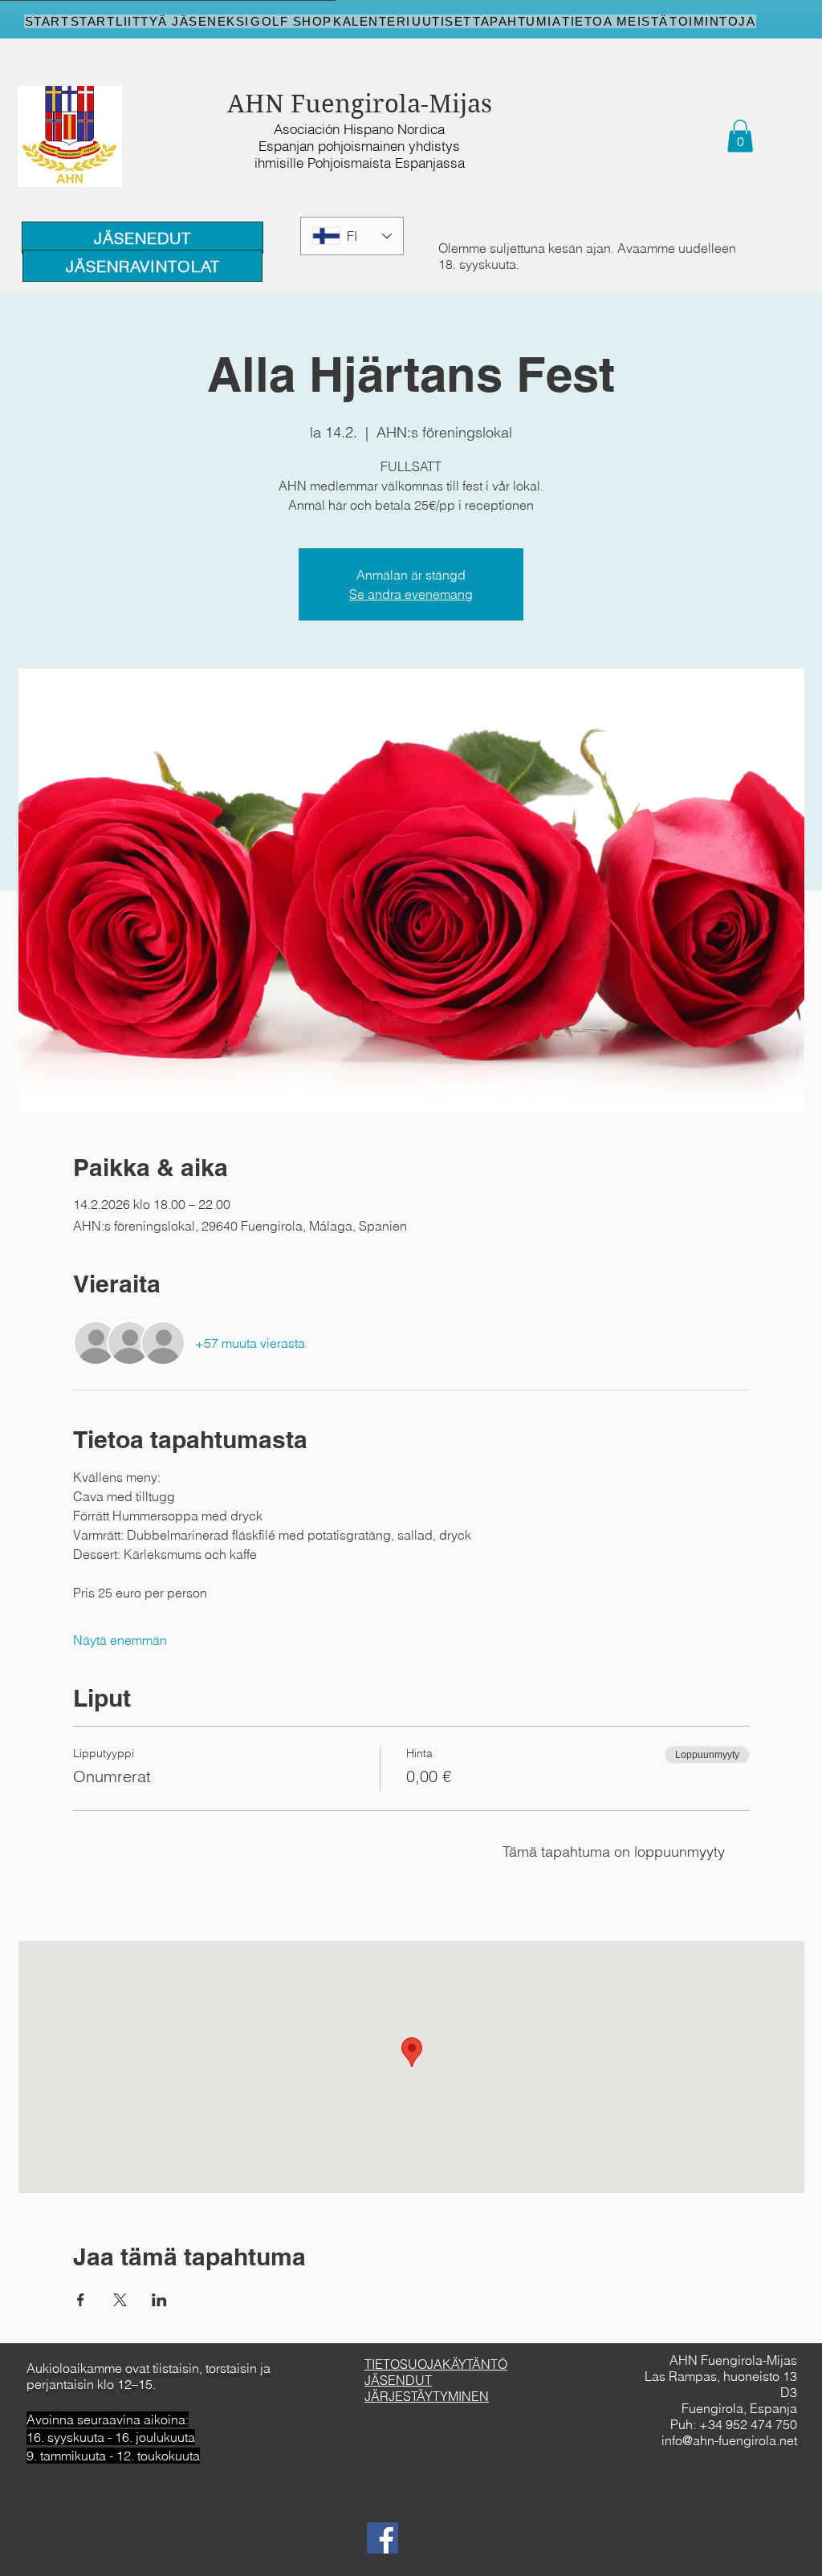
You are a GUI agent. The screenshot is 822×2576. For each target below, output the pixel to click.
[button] (740, 136)
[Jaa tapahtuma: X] (120, 2300)
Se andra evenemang (411, 594)
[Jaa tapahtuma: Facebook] (81, 2300)
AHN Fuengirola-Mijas (360, 104)
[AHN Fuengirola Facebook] (383, 2538)
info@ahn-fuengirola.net (729, 2440)
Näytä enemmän (120, 1640)
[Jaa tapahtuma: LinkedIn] (159, 2300)
